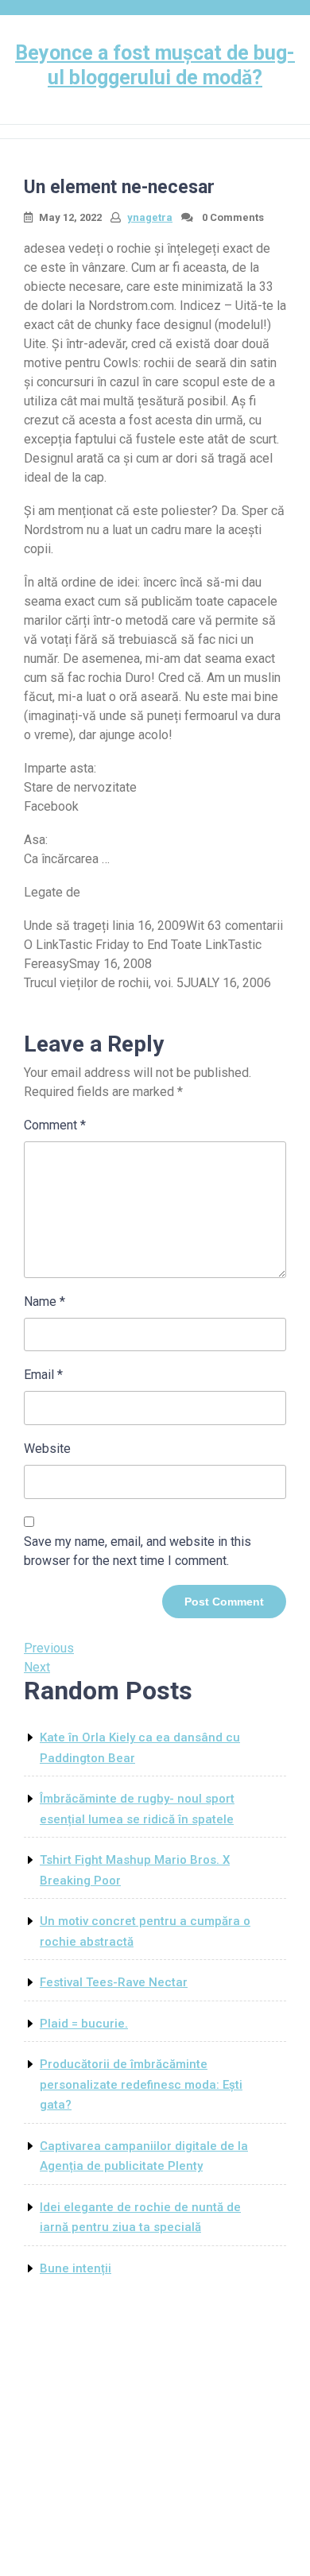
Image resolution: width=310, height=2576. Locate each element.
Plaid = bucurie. (84, 2024)
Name (45, 1302)
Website (47, 1449)
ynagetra (150, 217)
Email (43, 1375)
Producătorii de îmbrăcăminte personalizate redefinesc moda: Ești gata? (141, 2084)
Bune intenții (76, 2268)
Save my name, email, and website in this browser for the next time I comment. (138, 1551)
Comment (55, 1125)
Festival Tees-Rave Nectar (114, 1982)
